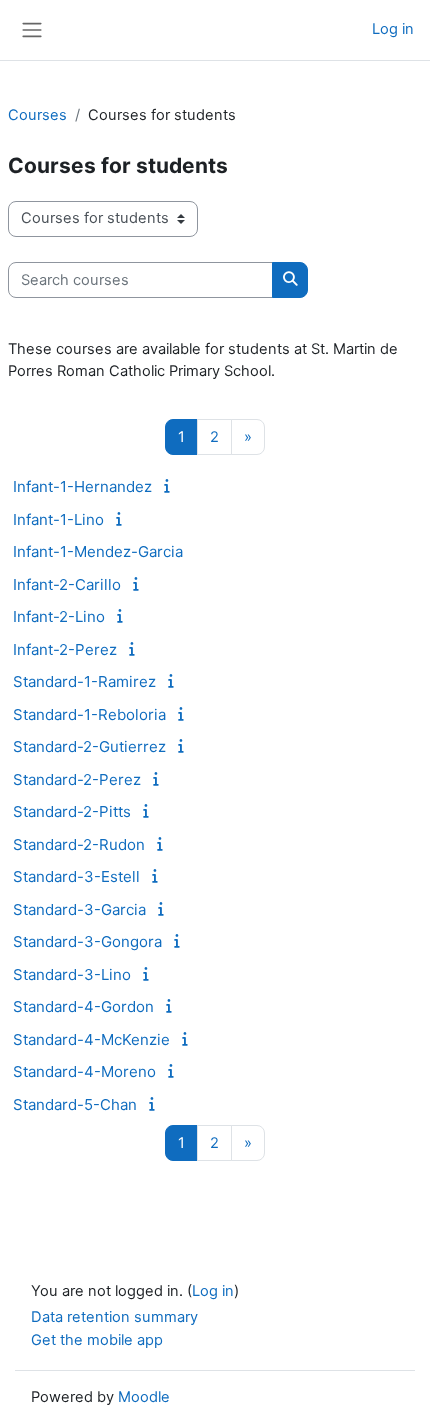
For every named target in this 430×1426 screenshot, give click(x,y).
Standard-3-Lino (72, 974)
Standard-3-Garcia (79, 909)
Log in (393, 29)
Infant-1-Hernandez (82, 486)
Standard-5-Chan (75, 1104)
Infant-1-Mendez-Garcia (98, 551)
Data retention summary (114, 1317)
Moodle (144, 1397)
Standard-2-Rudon (79, 844)
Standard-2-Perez (77, 779)
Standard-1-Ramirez (84, 681)
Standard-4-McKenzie (91, 1039)
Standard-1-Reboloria (89, 714)
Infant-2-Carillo (67, 584)
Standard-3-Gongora (87, 941)
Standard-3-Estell (76, 876)
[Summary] (170, 486)
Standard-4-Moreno (84, 1071)
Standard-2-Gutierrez (89, 746)
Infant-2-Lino (59, 616)
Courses (37, 115)
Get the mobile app (97, 1340)
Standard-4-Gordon (83, 1006)
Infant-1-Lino (58, 519)
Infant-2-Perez (65, 649)
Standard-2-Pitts (72, 811)
